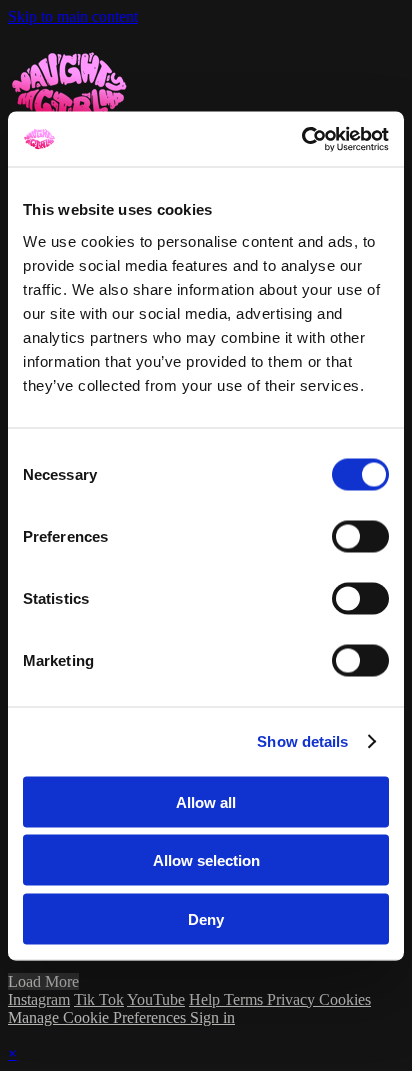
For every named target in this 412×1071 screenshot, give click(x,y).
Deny (206, 918)
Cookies (345, 999)
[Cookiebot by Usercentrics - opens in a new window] (301, 139)
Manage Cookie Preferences (99, 1017)
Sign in (212, 1017)
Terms (245, 999)
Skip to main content (73, 16)
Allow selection (206, 860)
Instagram (39, 999)
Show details (302, 741)
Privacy (293, 999)
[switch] (360, 536)
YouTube (156, 999)
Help (206, 999)
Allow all (206, 801)
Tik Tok (99, 999)
